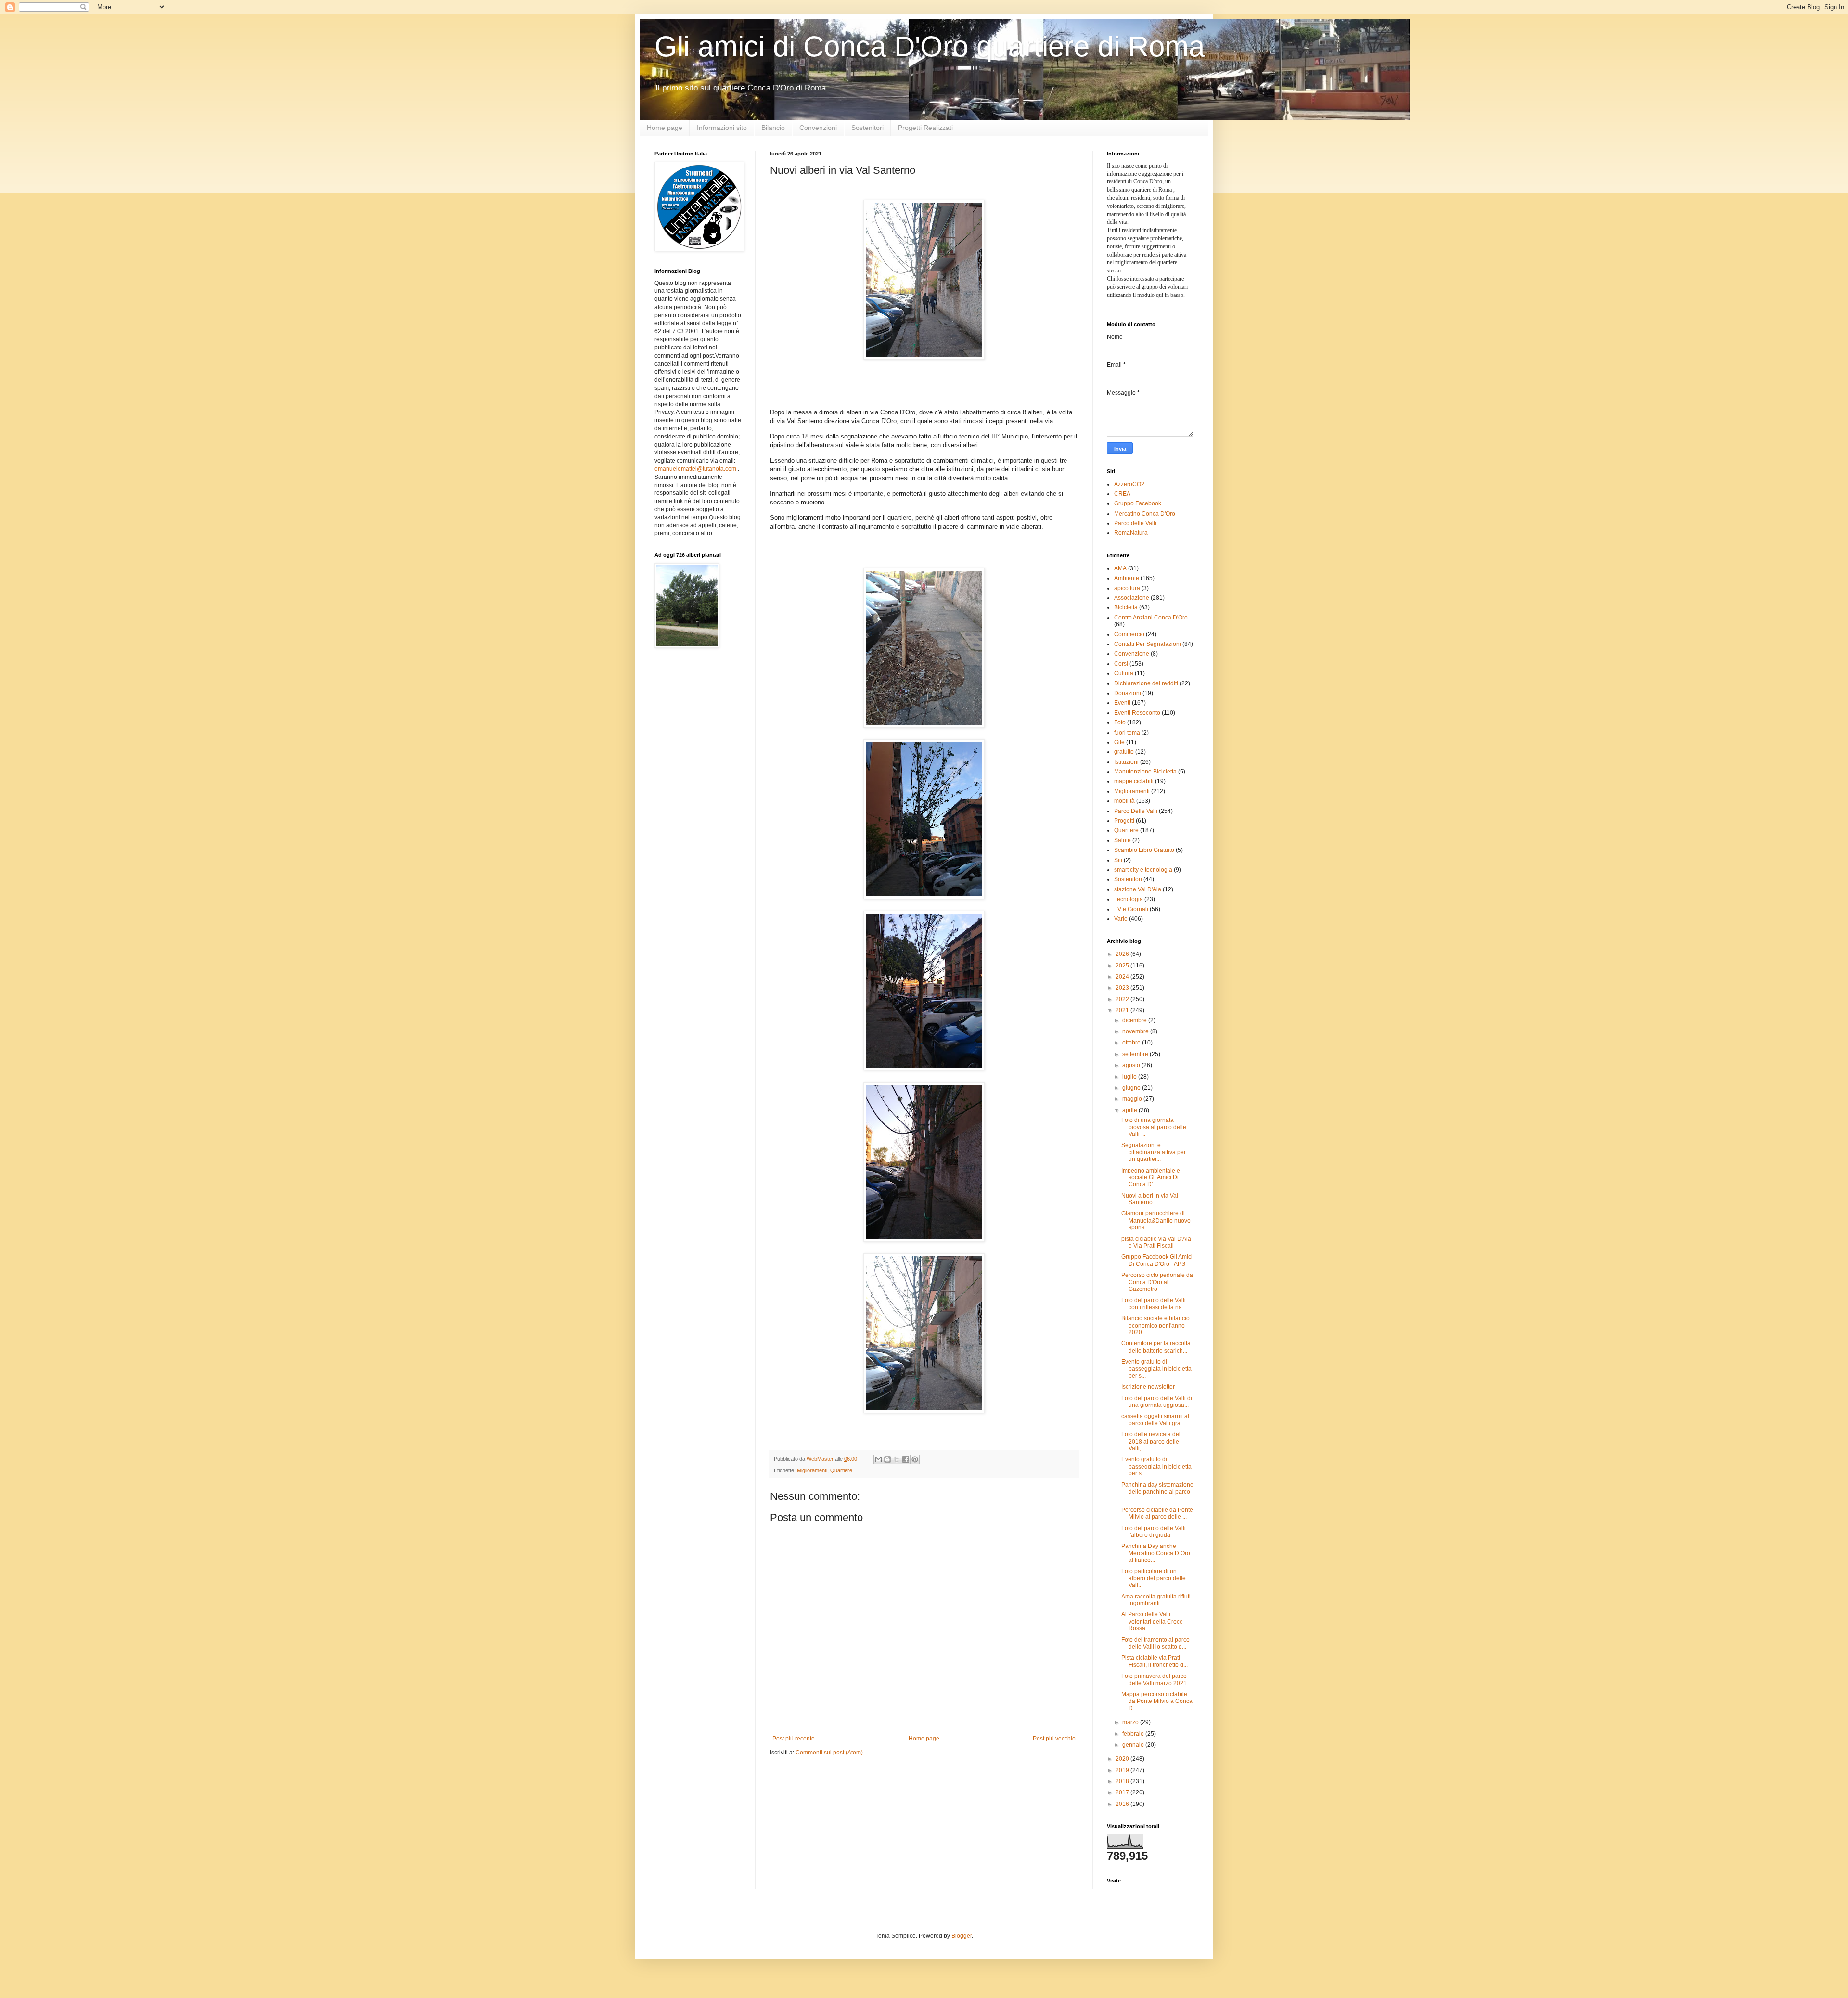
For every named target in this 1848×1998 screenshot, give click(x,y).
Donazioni (1128, 693)
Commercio (1129, 634)
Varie (1121, 919)
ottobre (1132, 1043)
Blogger (962, 1936)
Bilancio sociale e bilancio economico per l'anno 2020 (1155, 1325)
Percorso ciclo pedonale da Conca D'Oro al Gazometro (1157, 1282)
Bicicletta (1126, 607)
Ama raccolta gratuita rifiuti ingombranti (1156, 1600)
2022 (1123, 999)
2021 (1123, 1010)
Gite (1119, 742)
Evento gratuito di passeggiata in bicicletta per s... (1156, 1369)
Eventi (1122, 703)
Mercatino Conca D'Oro (1145, 514)
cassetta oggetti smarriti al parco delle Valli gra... (1155, 1419)
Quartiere (841, 1470)
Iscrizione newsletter (1148, 1387)
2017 (1123, 1792)
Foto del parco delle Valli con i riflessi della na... (1154, 1303)
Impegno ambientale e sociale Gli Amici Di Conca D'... (1151, 1178)
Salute (1123, 840)
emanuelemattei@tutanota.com (695, 469)
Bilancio (773, 128)
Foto (1120, 722)
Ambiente (1127, 578)
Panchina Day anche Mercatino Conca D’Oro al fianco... (1156, 1553)
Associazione (1132, 598)
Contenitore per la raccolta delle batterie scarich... (1156, 1347)
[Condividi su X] (897, 1459)
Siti (1118, 860)
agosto (1132, 1065)
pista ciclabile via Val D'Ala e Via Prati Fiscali (1156, 1242)
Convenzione (1132, 654)
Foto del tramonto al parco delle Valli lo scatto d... (1155, 1643)
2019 (1123, 1770)
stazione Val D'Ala (1138, 889)
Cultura (1124, 673)
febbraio (1134, 1734)
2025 (1123, 966)
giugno (1132, 1088)
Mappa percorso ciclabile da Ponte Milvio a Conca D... (1157, 1701)
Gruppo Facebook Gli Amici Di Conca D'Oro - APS (1157, 1260)
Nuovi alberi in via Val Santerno (1150, 1199)
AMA (1120, 568)
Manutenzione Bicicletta (1145, 772)
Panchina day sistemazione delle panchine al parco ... (1157, 1492)
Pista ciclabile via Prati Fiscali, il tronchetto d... (1155, 1661)
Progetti (1124, 821)
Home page (665, 128)
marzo (1131, 1722)
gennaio (1134, 1745)
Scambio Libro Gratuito (1144, 850)
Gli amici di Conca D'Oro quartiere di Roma (930, 46)
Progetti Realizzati (925, 128)
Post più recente (794, 1739)
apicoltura (1127, 588)
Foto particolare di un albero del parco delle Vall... (1154, 1578)
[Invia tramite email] (878, 1459)
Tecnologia (1129, 899)
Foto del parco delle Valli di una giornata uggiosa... (1157, 1402)
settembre (1136, 1054)
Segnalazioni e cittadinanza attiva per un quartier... (1154, 1152)
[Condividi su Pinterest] (915, 1459)
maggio (1133, 1099)
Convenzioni (818, 128)
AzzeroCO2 (1129, 484)
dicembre (1135, 1020)
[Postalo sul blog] (887, 1459)
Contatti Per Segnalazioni (1148, 644)
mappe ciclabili (1134, 781)
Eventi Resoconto (1137, 713)
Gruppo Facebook (1138, 503)
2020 (1123, 1759)
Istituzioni (1126, 762)
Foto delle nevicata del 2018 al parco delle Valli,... (1151, 1441)
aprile (1130, 1110)
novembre (1136, 1031)
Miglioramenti (812, 1470)
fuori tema (1127, 733)
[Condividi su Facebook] (906, 1459)
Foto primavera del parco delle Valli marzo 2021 (1154, 1679)
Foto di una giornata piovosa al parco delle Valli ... (1154, 1127)
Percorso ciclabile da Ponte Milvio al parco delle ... (1157, 1513)
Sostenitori (867, 128)
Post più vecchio (1054, 1739)
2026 (1123, 954)
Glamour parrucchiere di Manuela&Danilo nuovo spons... (1156, 1220)
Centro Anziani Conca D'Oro (1151, 618)
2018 (1123, 1781)
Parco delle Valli (1135, 523)
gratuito (1124, 752)
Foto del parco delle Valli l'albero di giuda (1154, 1532)
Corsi (1121, 664)
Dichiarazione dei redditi (1146, 683)
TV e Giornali (1131, 909)
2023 (1123, 988)
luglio (1130, 1077)
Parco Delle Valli (1136, 811)
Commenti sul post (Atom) (829, 1753)
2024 (1123, 977)
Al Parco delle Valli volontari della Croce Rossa (1152, 1621)
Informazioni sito (722, 128)
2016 (1123, 1804)
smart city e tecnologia (1143, 870)
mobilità (1124, 801)
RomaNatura (1131, 533)
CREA (1122, 494)
